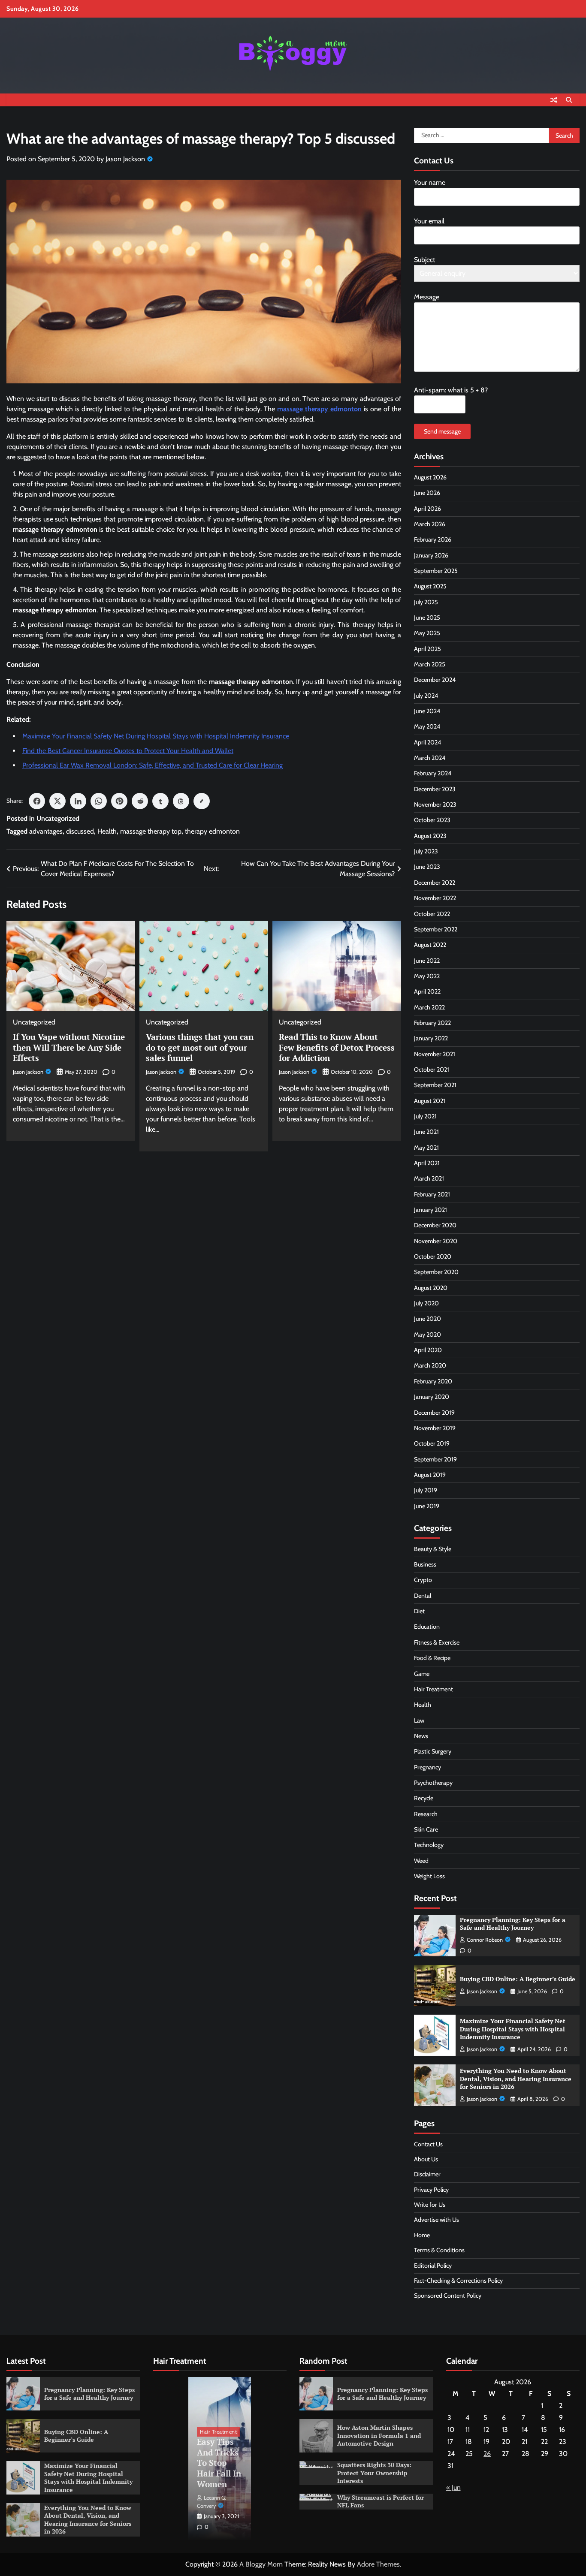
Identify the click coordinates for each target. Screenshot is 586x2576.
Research (426, 1814)
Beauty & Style (433, 1549)
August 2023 (430, 836)
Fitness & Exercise (437, 1642)
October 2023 (432, 820)
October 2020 (433, 1256)
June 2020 (427, 1319)
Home (422, 2235)
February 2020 (433, 1381)
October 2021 (432, 1070)
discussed (80, 831)
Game (422, 1674)
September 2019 (435, 1459)
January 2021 (430, 1210)
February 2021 (432, 1194)
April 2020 (428, 1350)
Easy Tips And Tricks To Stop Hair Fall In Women (219, 2463)
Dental (423, 1596)
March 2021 (429, 1178)
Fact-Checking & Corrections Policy (458, 2281)
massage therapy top (151, 831)
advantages (46, 831)
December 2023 (435, 789)
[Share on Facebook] (37, 801)
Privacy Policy (431, 2190)
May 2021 (426, 1148)
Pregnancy (427, 1767)
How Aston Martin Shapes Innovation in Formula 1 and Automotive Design (379, 2435)
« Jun (453, 2487)
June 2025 (427, 618)
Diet (419, 1611)
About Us (426, 2159)
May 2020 (427, 1335)
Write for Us (430, 2205)
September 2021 (435, 1085)
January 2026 (431, 555)
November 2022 (435, 898)
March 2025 (430, 664)
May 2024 (427, 726)
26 (487, 2454)
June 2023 (427, 867)
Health (107, 831)
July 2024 (426, 696)
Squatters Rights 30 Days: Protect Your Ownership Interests (374, 2473)
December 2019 (434, 1413)
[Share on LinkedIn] (78, 801)
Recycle (424, 1798)
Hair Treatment (433, 1689)
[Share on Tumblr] (160, 801)
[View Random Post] (554, 100)
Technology (429, 1845)
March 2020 (430, 1365)
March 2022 (429, 1007)
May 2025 (427, 633)
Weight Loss (429, 1876)
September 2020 (436, 1272)
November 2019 (435, 1428)
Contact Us (428, 2144)
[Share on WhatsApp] (99, 801)
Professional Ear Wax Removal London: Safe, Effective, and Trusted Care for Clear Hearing (153, 765)
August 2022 (430, 945)
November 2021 (435, 1054)
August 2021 (430, 1101)
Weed (421, 1861)
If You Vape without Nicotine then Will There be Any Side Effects (69, 1047)
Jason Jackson (125, 159)
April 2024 (427, 742)
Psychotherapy (433, 1783)
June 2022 (427, 961)
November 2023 (435, 804)
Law (419, 1720)
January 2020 (432, 1397)
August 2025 (430, 586)
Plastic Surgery (433, 1751)
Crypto (423, 1580)
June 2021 (426, 1132)
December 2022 (435, 883)
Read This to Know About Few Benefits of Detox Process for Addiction (337, 1047)
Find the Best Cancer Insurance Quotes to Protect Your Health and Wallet (128, 751)
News (421, 1736)
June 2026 (427, 493)
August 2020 (431, 1288)
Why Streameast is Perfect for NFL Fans (381, 2501)
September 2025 (436, 571)
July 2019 (426, 1490)
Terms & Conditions (439, 2250)
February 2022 (432, 1023)
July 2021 (425, 1116)
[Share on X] (57, 801)
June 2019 (427, 1506)
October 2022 (432, 914)
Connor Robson (485, 1940)
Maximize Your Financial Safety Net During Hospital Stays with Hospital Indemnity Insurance (156, 736)
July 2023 (426, 851)
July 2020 (426, 1303)
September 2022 (436, 929)
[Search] (569, 100)
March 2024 (430, 758)
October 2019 (432, 1443)
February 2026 (433, 539)
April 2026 (427, 509)
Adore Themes (378, 2564)
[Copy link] (202, 801)
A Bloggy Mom (261, 2564)
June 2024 (427, 711)
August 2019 (430, 1475)
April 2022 (427, 991)
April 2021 (427, 1163)
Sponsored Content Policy (448, 2296)
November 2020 (436, 1241)
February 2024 (433, 773)
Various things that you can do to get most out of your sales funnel (200, 1047)
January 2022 (431, 1038)
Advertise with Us (436, 2220)
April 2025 (427, 649)
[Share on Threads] (181, 801)
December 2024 (435, 680)
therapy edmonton (212, 831)
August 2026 (430, 477)
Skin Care (426, 1829)
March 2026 (430, 524)
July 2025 (426, 602)
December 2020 (435, 1225)
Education (427, 1627)
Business (425, 1564)
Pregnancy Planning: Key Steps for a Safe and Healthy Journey (513, 1924)
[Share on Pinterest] (119, 801)
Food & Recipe (432, 1658)
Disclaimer (427, 2174)
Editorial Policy (433, 2266)
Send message (442, 431)
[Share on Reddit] (140, 801)
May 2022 (427, 976)
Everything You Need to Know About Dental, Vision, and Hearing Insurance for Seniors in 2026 (516, 2079)
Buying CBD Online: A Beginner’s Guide (518, 1979)
